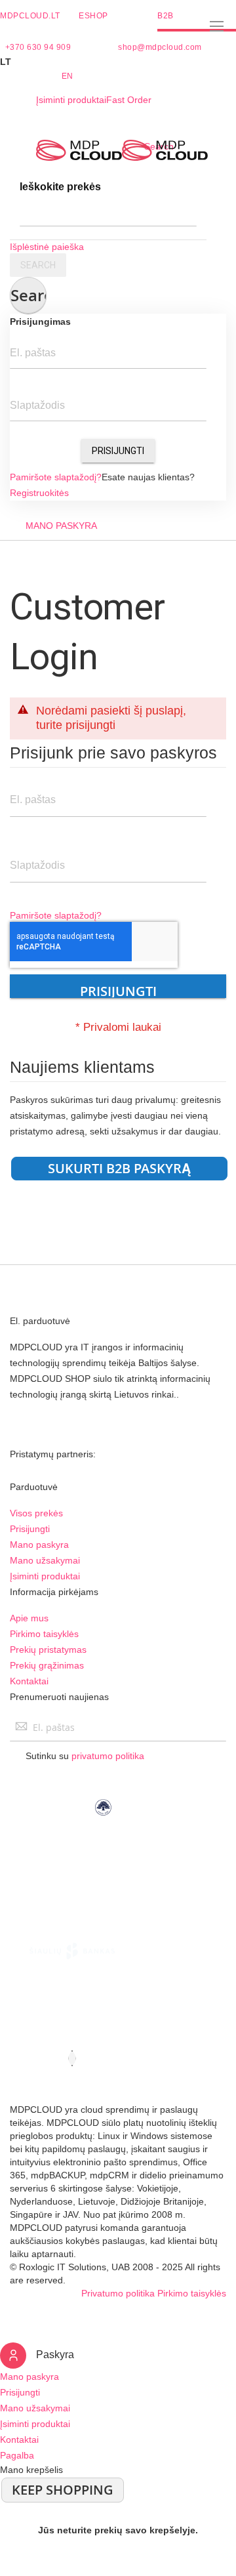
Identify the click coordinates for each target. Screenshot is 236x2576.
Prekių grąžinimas (47, 1665)
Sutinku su (85, 1756)
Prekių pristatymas (48, 1650)
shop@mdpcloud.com (160, 47)
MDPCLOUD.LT (30, 16)
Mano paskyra (39, 1545)
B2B (166, 16)
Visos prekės (36, 1513)
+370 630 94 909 (38, 47)
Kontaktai (29, 1681)
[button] (118, 62)
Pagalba (17, 2455)
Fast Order (129, 100)
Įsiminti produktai (71, 100)
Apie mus (29, 1618)
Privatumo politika (118, 2293)
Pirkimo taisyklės (44, 1634)
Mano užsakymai (45, 1560)
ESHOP (93, 16)
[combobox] (108, 213)
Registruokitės (39, 493)
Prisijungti (118, 451)
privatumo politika (108, 1756)
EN (68, 76)
